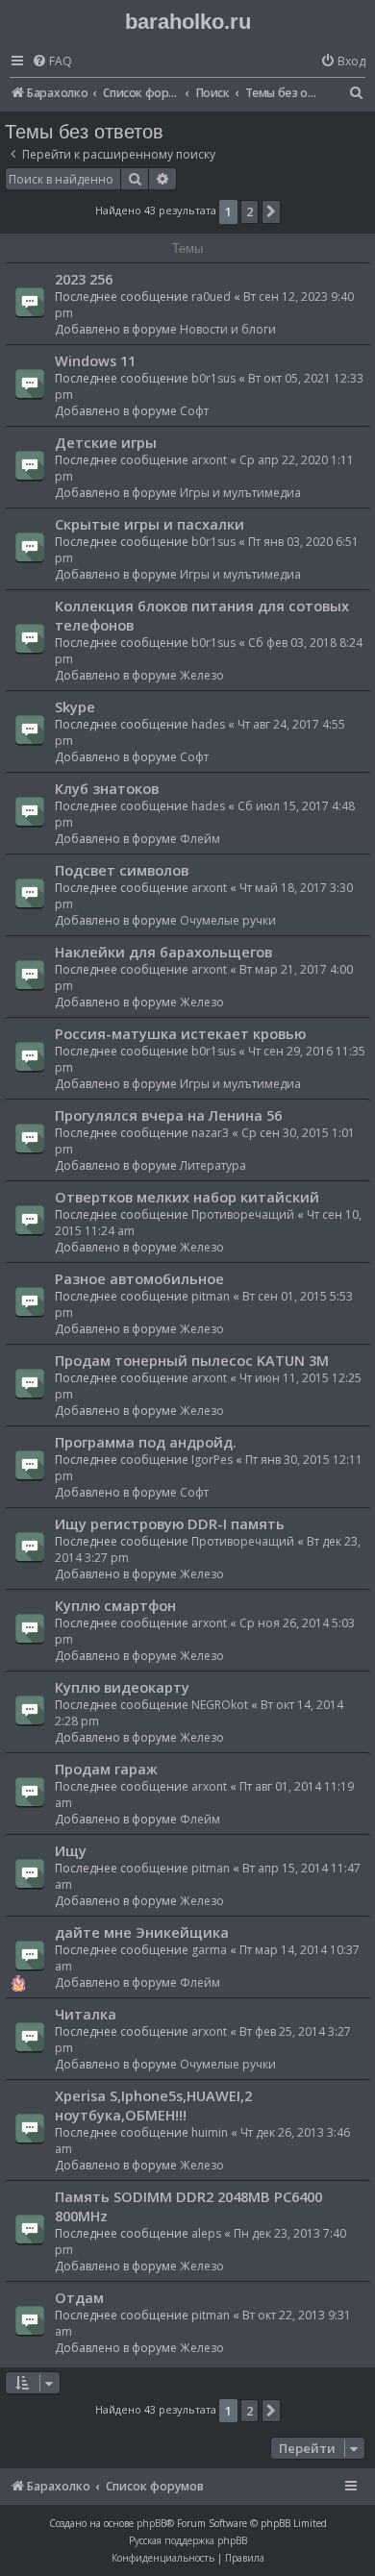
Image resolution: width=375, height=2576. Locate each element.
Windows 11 (95, 360)
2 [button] (250, 211)
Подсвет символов (122, 870)
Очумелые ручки (228, 920)
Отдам (79, 2297)
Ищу (71, 1850)
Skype (75, 706)
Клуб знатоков (107, 788)
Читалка (86, 2014)
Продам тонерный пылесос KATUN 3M (192, 1360)
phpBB (151, 2523)
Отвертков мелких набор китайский (187, 1197)
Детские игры (106, 442)
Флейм (200, 839)
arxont (209, 460)
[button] (271, 211)
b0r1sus (213, 378)
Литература (213, 1165)
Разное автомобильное (139, 1278)
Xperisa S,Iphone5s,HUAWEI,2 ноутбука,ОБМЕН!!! (153, 2105)
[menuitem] (52, 62)
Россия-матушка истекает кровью (180, 1033)
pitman (211, 1296)
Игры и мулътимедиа (240, 493)
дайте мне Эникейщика (142, 1932)
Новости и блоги (228, 329)
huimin (210, 2132)
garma (209, 1950)
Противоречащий (243, 1214)
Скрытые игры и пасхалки (150, 524)
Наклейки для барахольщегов (163, 952)
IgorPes (212, 1460)
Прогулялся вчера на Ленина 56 (168, 1115)
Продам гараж (106, 1769)
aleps (206, 2233)
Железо (202, 675)
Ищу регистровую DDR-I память (170, 1523)
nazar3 (210, 1133)
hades (208, 724)
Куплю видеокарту (122, 1687)
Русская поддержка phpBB (188, 2540)
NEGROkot (220, 1705)
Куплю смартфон (115, 1605)
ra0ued (211, 297)
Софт (194, 411)
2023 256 (84, 279)
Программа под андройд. (146, 1442)
